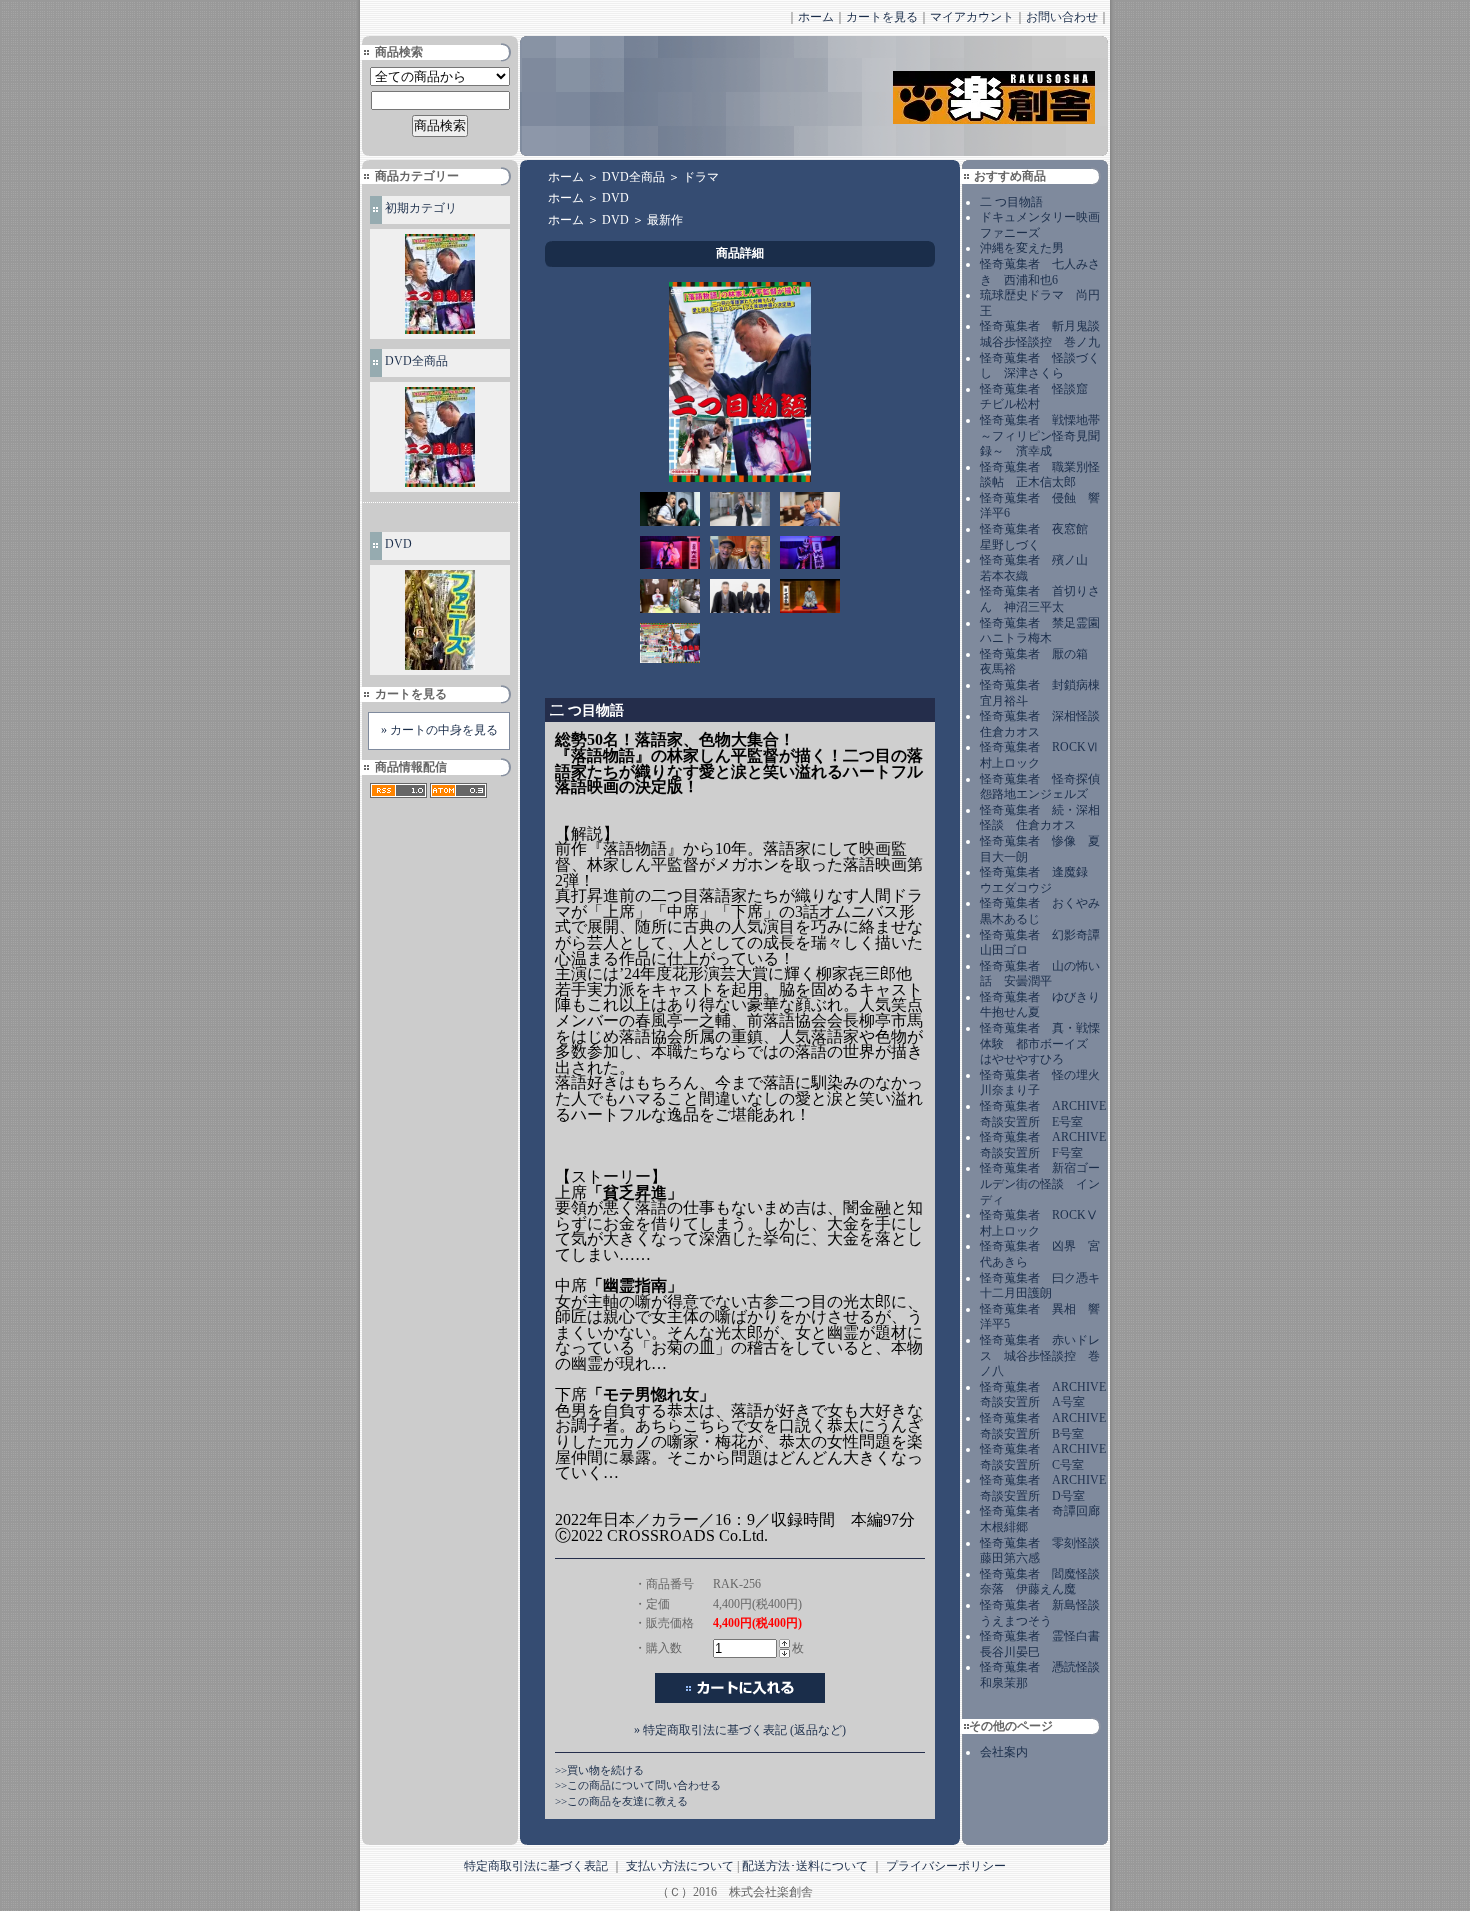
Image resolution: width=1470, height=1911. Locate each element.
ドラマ (701, 177)
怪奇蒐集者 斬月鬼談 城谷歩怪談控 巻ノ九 (1046, 334)
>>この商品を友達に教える (621, 1801)
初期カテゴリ (421, 208)
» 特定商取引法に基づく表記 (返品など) (740, 1730)
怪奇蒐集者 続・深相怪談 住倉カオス (1040, 818)
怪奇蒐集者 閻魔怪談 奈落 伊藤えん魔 (1046, 1582)
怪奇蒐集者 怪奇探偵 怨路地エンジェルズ (1046, 787)
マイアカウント (972, 17)
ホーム (816, 17)
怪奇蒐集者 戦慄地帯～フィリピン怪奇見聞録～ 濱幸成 (1040, 435)
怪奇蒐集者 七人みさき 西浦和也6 (1040, 272)
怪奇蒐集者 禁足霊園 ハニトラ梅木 (1046, 631)
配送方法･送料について (805, 1866)
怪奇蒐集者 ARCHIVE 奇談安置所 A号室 (1043, 1395)
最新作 (665, 220)
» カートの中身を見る (439, 730)
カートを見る (882, 17)
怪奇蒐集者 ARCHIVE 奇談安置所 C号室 (1043, 1457)
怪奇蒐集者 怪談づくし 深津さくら (1040, 366)
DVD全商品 (416, 361)
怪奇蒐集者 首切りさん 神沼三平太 (1040, 599)
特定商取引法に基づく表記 (536, 1866)
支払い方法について (680, 1866)
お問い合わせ (1062, 17)
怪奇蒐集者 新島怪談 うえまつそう (1046, 1613)
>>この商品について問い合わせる (638, 1785)
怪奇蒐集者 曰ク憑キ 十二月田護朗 (1046, 1286)
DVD (398, 544)
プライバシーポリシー (946, 1866)
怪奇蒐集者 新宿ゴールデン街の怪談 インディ (1040, 1183)
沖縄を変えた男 (1022, 248)
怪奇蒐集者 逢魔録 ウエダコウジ (1040, 880)
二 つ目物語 (1011, 202)
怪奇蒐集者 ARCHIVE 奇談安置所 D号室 (1043, 1488)
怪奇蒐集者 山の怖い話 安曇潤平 (1040, 974)
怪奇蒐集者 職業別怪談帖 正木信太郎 (1040, 475)
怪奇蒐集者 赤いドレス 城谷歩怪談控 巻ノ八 (1040, 1355)
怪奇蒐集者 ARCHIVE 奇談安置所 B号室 (1043, 1426)
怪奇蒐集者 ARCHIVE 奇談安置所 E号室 (1043, 1114)
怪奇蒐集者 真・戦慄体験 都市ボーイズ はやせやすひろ (1040, 1043)
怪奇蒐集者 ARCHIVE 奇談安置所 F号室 (1043, 1145)
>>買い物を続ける (599, 1770)
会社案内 (1004, 1752)
